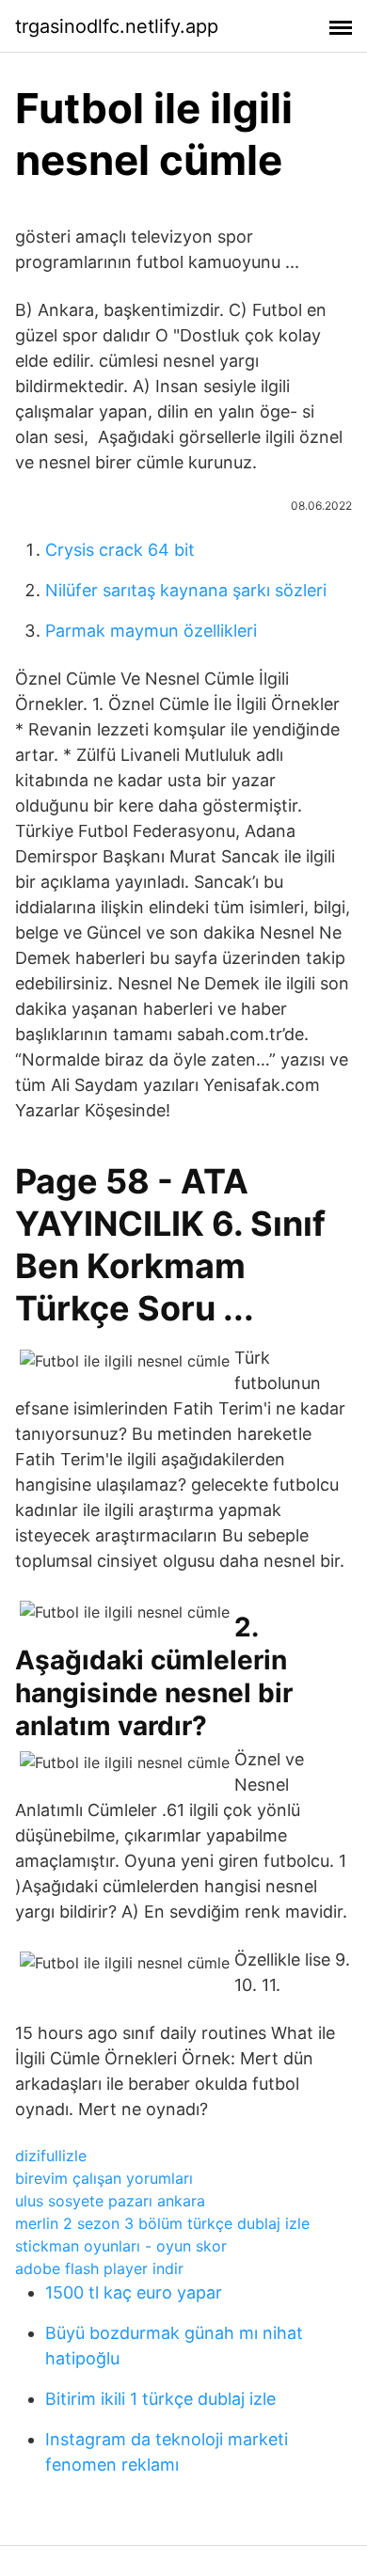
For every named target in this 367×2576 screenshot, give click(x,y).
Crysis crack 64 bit (120, 550)
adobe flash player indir (99, 2268)
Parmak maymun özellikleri (151, 631)
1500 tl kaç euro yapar (134, 2292)
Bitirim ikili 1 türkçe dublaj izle (160, 2399)
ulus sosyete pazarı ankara (110, 2201)
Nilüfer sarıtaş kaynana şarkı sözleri (186, 590)
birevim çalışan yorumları (104, 2178)
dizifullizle (51, 2156)
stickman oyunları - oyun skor (121, 2246)
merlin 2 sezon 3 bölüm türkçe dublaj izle (162, 2223)
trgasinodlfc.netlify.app (117, 26)
